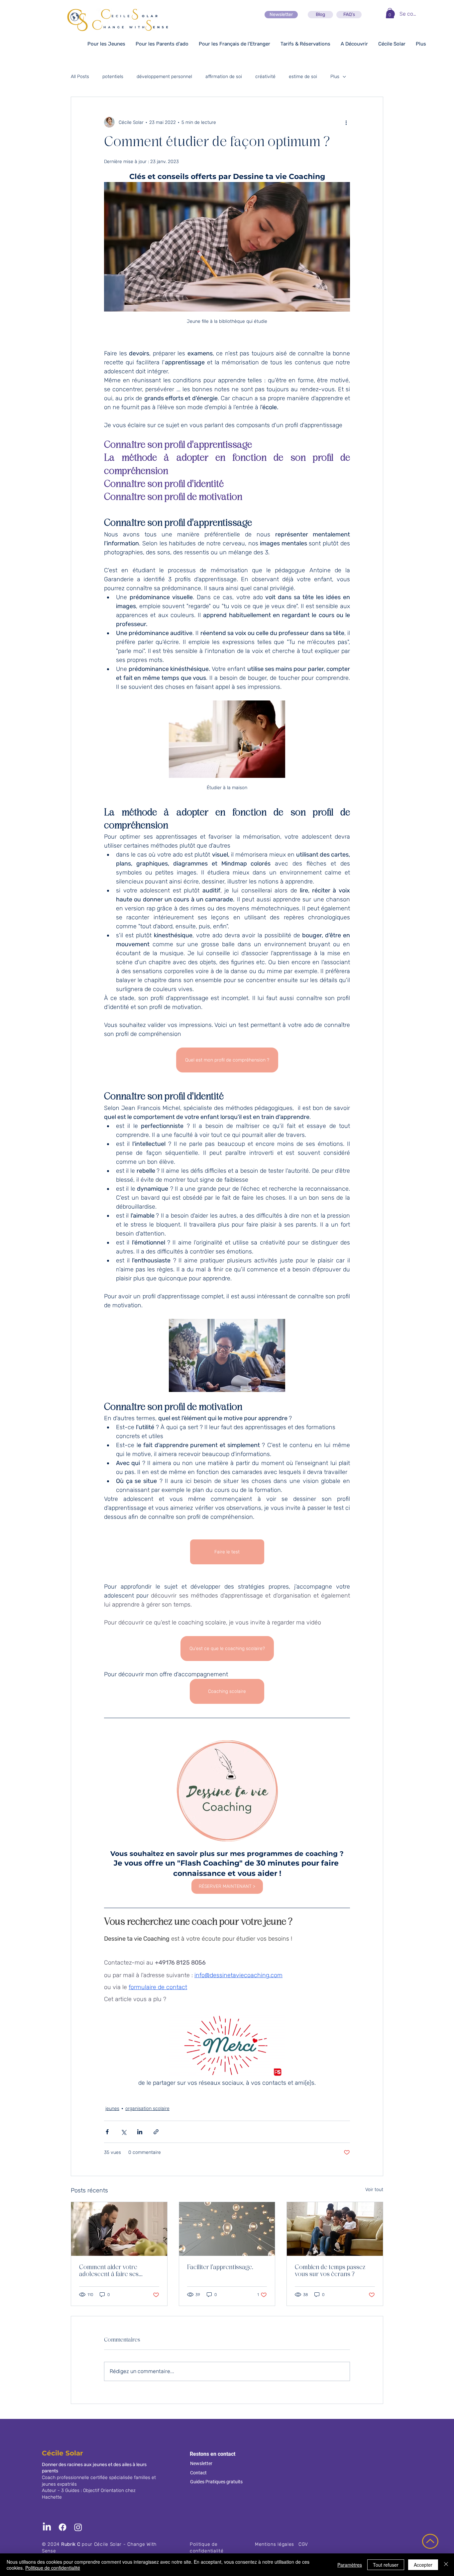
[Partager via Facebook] (107, 2132)
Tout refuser (386, 2565)
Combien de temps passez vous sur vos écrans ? (330, 2271)
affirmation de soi (224, 77)
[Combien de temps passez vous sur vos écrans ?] (335, 2229)
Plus (335, 77)
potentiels (113, 77)
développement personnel (164, 77)
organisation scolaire (147, 2109)
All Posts (80, 77)
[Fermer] (446, 2565)
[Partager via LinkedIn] (140, 2132)
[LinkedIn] (47, 2527)
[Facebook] (62, 2527)
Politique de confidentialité (53, 2568)
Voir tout (374, 2190)
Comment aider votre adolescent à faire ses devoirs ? (109, 2271)
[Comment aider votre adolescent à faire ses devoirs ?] (119, 2229)
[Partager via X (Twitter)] (123, 2132)
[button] (390, 13)
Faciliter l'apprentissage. (220, 2267)
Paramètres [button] (350, 2565)
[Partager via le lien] (156, 2132)
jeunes (112, 2109)
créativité (265, 77)
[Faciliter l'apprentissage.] (227, 2229)
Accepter (423, 2565)
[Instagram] (78, 2527)
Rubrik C (71, 2544)
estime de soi (303, 77)
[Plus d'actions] (346, 122)
